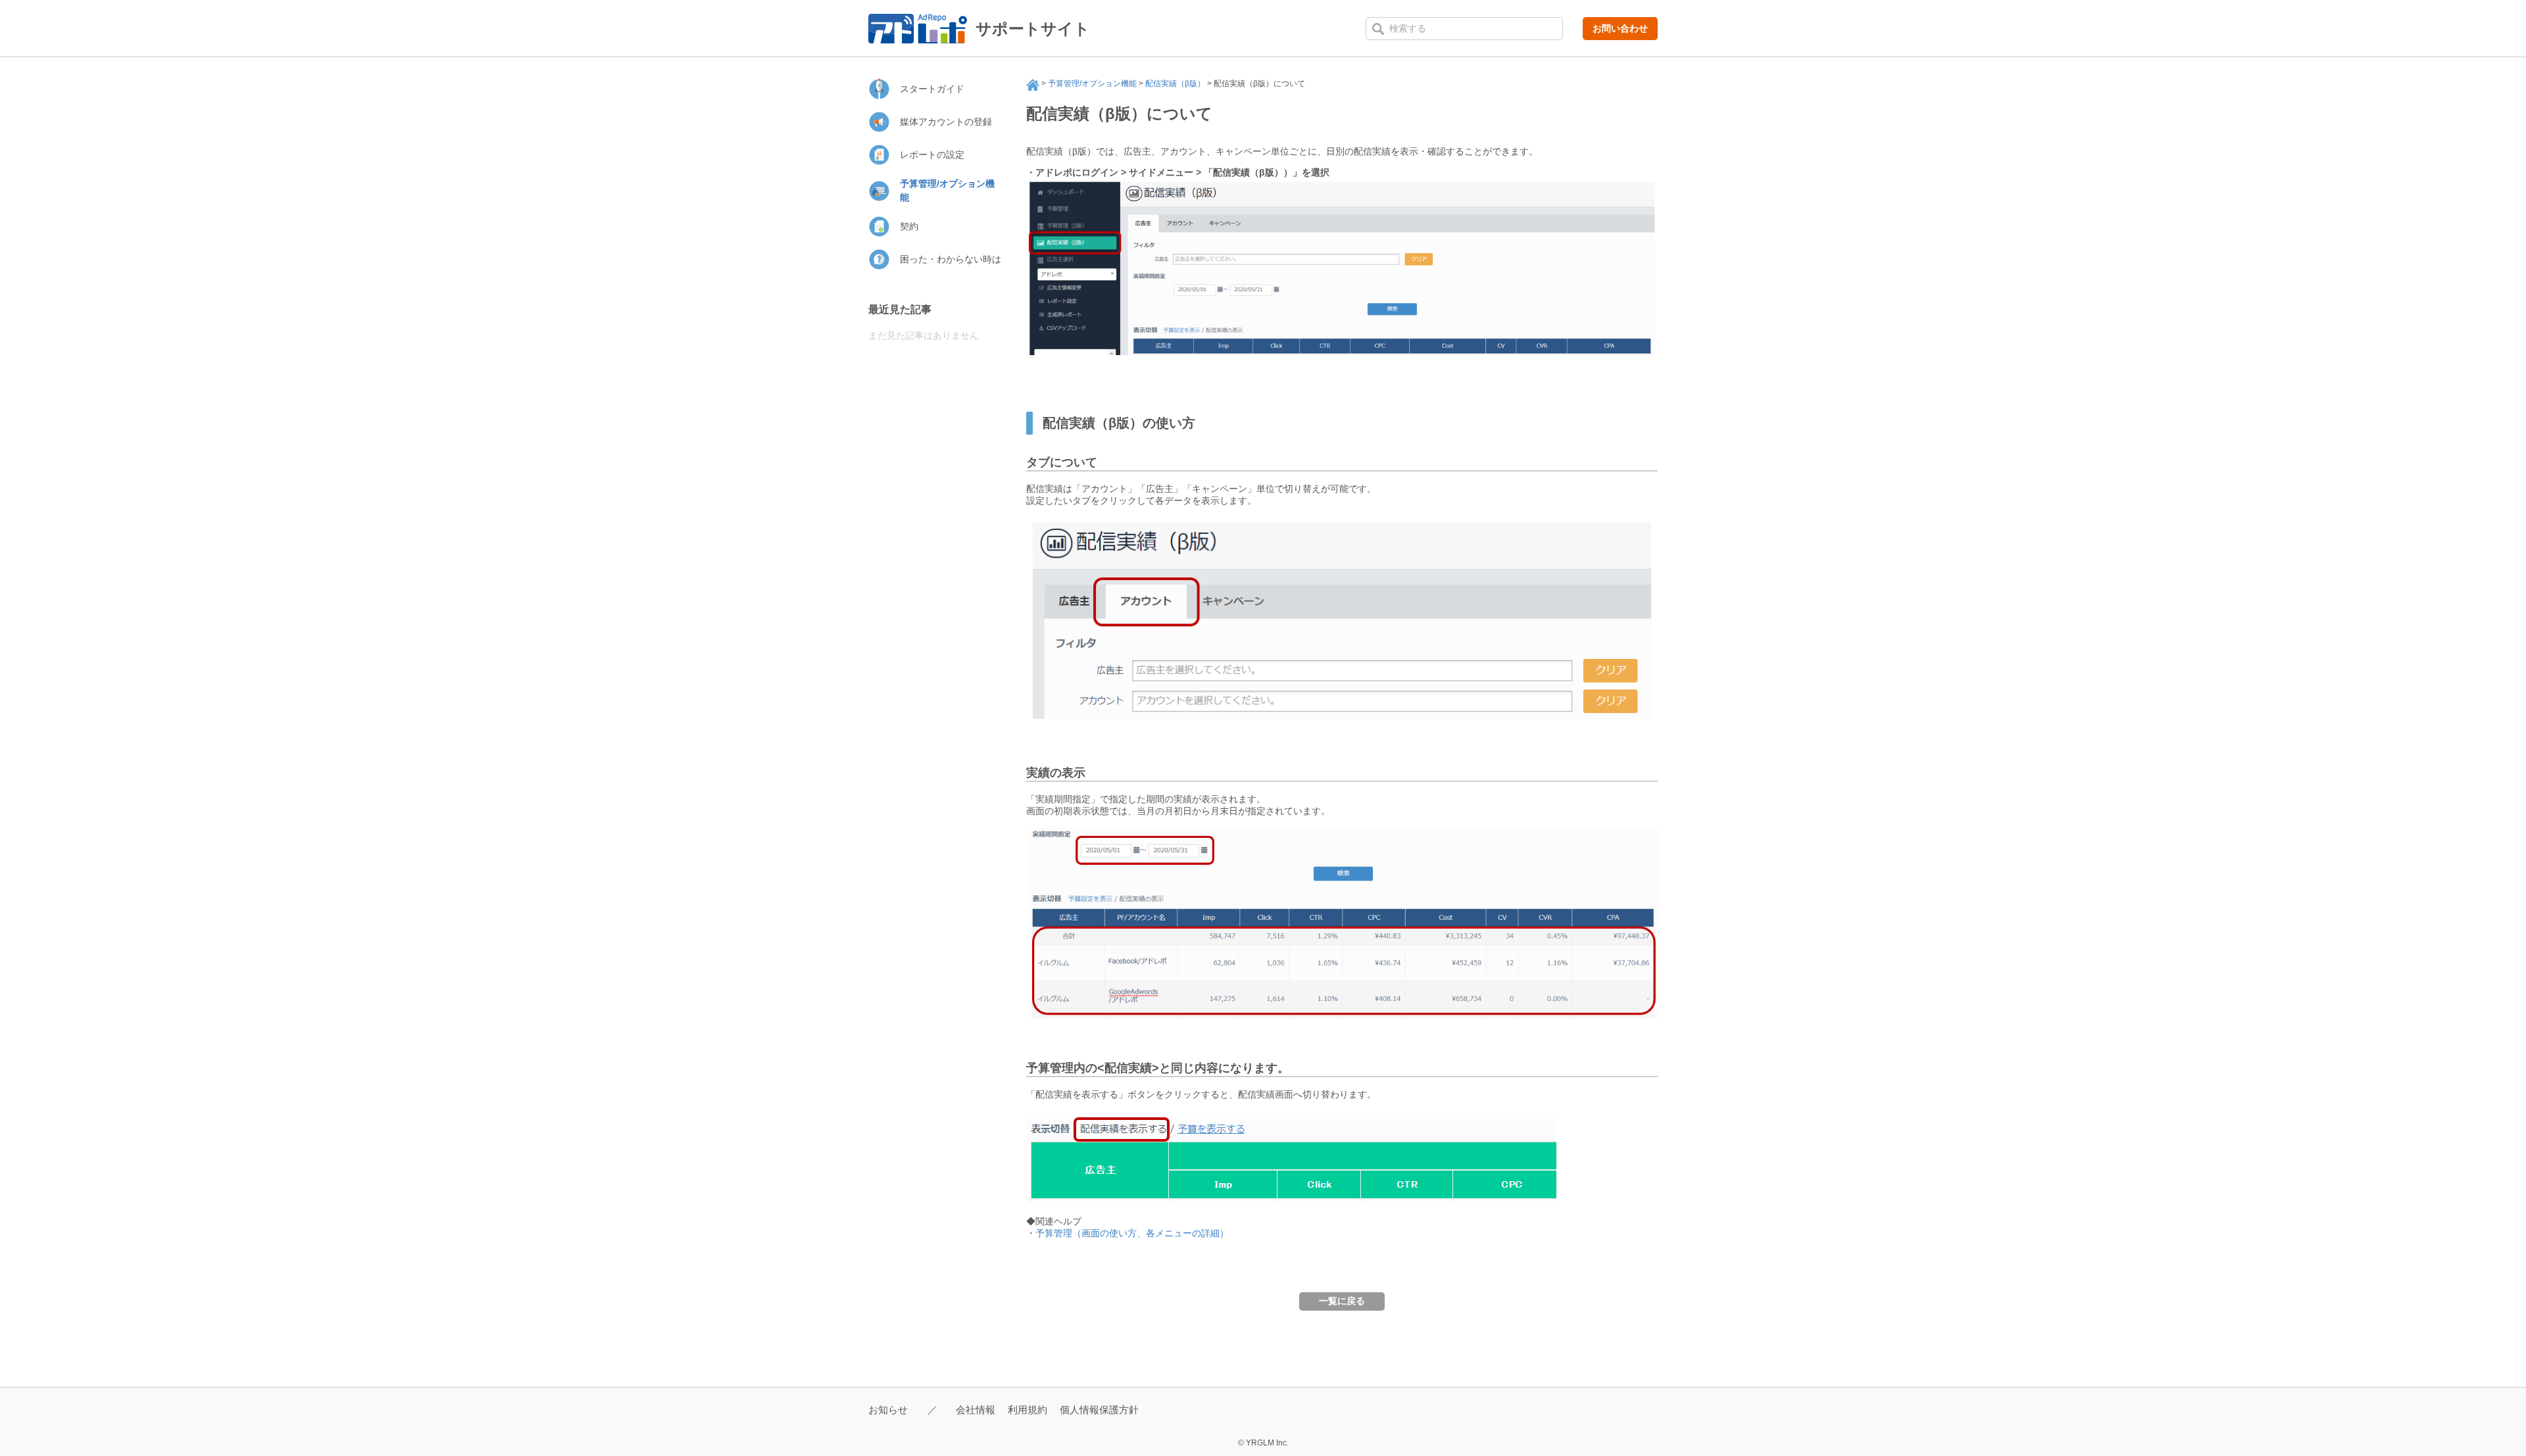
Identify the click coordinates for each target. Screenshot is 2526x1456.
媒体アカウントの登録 (946, 122)
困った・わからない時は (951, 259)
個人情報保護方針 (1099, 1410)
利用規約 (1028, 1410)
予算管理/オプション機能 (1092, 84)
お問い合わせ (1620, 28)
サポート (1033, 85)
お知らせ (888, 1410)
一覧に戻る (1342, 1301)
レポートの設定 (932, 155)
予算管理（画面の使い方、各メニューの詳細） (1132, 1233)
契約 (909, 226)
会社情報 (976, 1410)
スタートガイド (932, 89)
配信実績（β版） (1175, 84)
